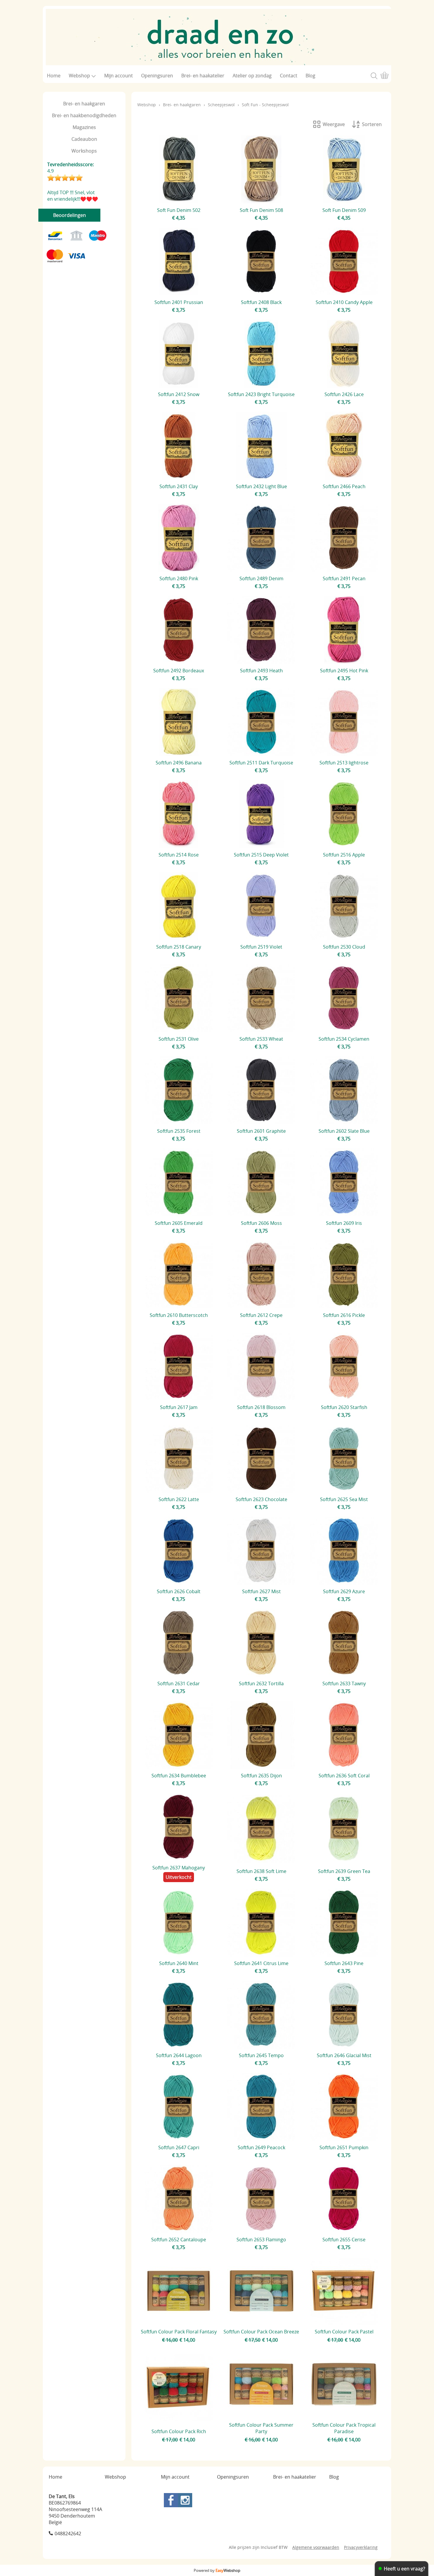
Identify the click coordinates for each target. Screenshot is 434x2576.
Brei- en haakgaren (84, 104)
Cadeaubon (84, 139)
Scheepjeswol (221, 105)
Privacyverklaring (361, 2547)
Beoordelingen (70, 215)
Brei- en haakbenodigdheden (84, 115)
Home (54, 76)
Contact (289, 76)
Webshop (79, 76)
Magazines (84, 127)
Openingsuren (157, 76)
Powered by (217, 2570)
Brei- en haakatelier (203, 76)
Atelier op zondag (252, 76)
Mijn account (119, 76)
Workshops (84, 151)
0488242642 (68, 2533)
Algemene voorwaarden (316, 2547)
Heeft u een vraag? (404, 2569)
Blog (310, 76)
